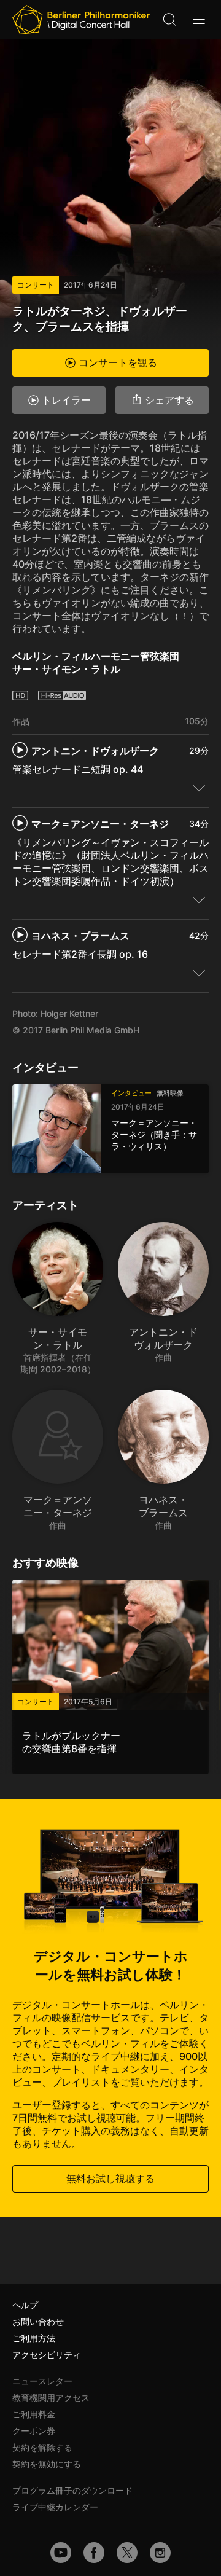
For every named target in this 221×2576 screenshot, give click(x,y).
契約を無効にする (47, 2464)
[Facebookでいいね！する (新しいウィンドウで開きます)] (94, 2553)
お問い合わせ (38, 2321)
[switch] (199, 788)
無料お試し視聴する (110, 2179)
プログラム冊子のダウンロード (72, 2490)
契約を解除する (42, 2447)
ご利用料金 (34, 2414)
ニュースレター (42, 2381)
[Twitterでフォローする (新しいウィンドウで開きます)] (127, 2553)
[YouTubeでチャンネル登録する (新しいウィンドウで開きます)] (61, 2553)
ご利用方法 (34, 2338)
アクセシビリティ (47, 2355)
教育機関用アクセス (51, 2398)
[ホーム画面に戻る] (81, 20)
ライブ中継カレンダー (55, 2507)
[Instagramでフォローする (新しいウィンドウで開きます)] (160, 2553)
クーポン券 (34, 2431)
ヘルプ (25, 2305)
